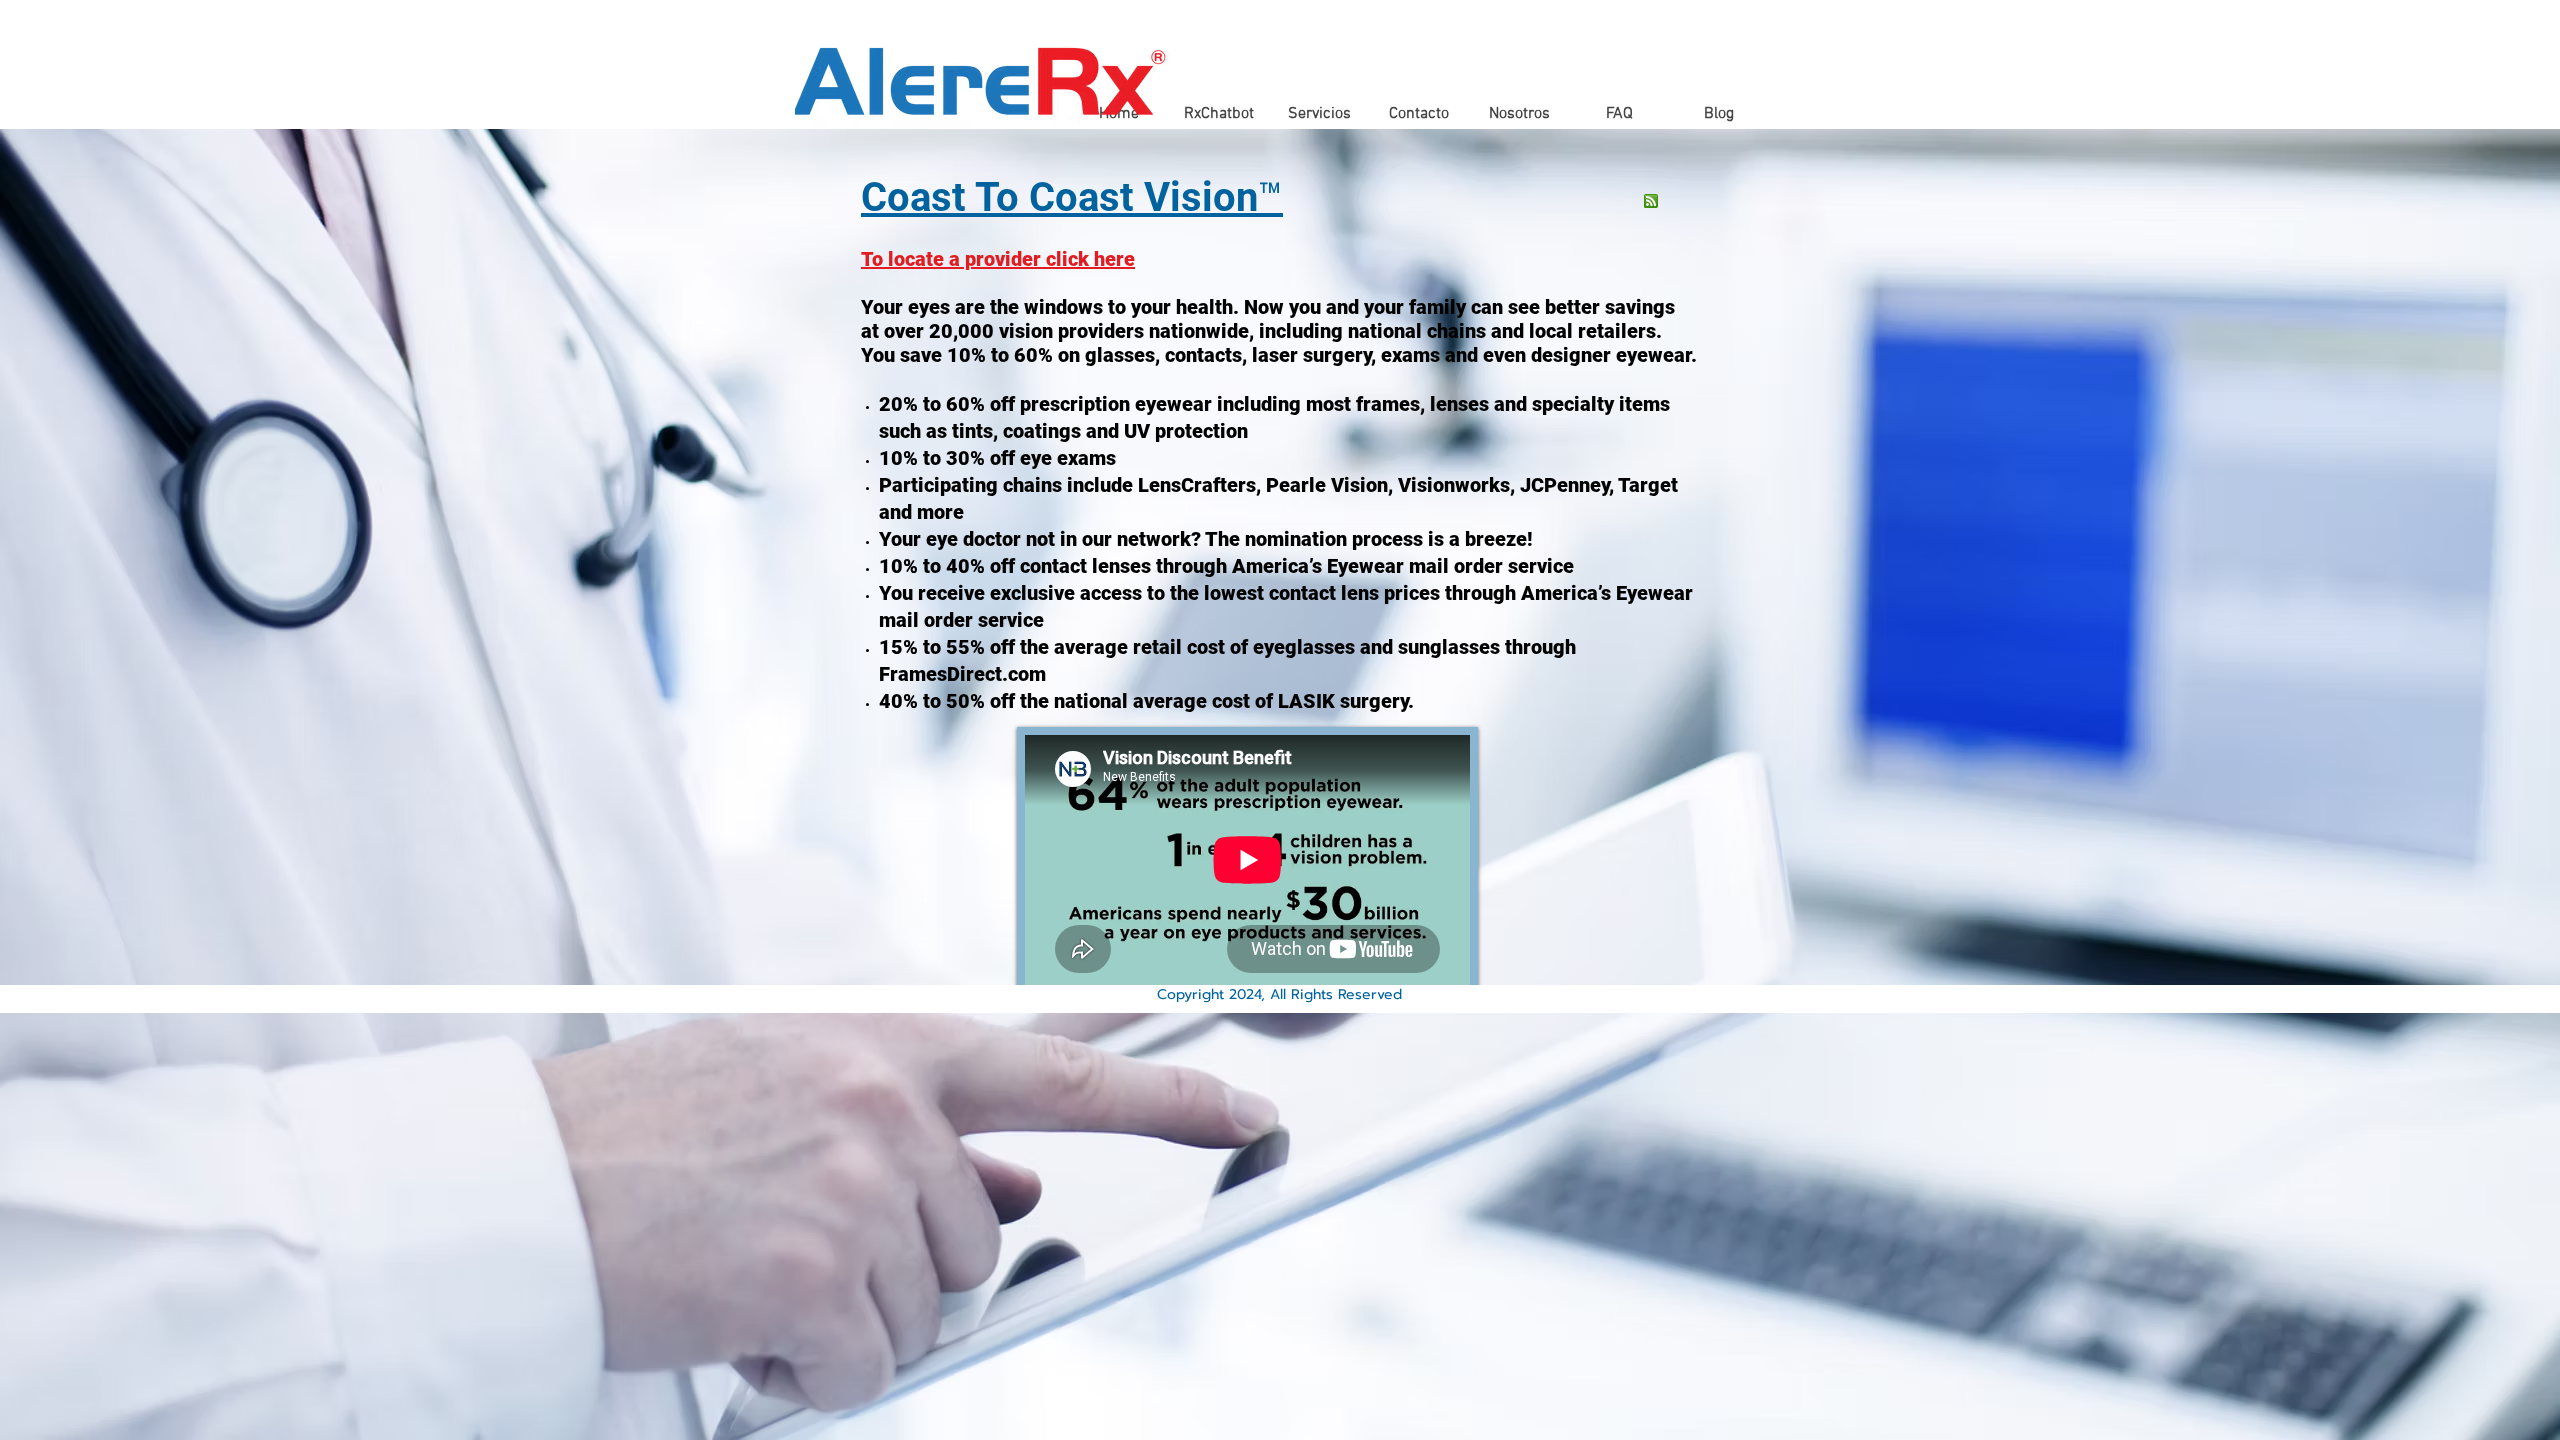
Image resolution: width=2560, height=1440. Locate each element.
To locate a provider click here (998, 259)
